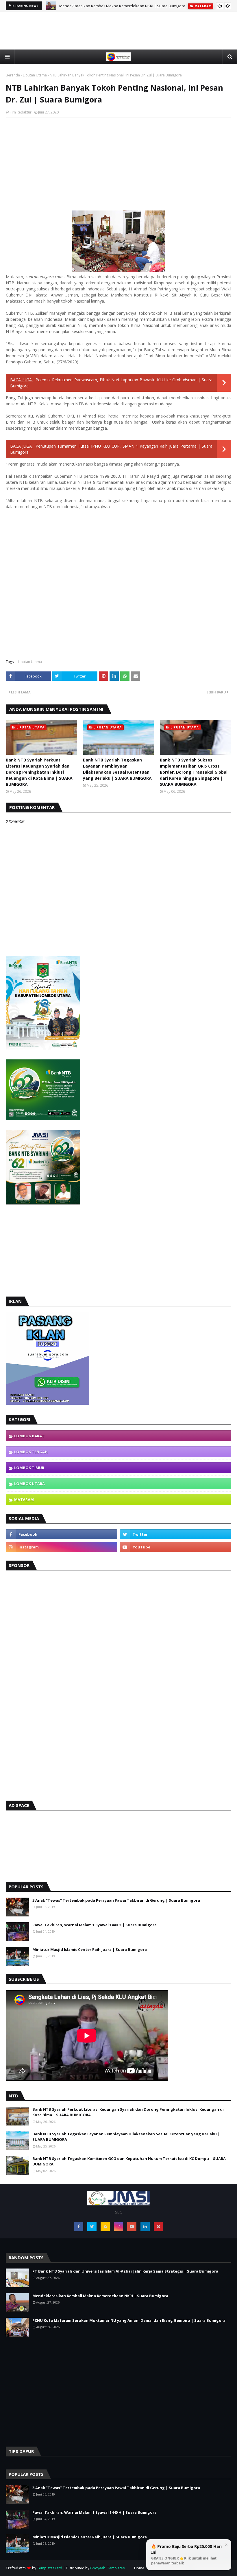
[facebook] (61, 1534)
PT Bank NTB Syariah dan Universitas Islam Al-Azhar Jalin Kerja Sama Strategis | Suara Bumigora (125, 2271)
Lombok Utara (29, 1484)
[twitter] (176, 1534)
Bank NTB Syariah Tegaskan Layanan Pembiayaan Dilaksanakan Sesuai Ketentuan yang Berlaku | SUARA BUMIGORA (117, 769)
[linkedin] (145, 2227)
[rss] (105, 2227)
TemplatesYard (50, 2568)
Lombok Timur (29, 1468)
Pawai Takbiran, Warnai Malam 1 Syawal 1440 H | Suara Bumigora (95, 1925)
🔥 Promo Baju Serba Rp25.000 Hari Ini (186, 2555)
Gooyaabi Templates (107, 2568)
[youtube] (176, 1547)
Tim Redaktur (21, 112)
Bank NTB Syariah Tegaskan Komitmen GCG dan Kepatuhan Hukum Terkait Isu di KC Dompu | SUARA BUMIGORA (129, 2161)
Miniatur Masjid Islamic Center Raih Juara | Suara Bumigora (90, 1949)
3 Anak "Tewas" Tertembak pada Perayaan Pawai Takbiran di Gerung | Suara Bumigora (116, 1900)
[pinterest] (158, 2227)
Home (139, 2568)
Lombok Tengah (31, 1452)
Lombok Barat (29, 1436)
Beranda (13, 75)
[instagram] (61, 1547)
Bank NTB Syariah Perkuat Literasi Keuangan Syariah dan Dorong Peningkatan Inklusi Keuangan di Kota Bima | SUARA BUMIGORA (39, 772)
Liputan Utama (35, 75)
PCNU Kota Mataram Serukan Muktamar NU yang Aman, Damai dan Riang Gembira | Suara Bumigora (129, 2320)
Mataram (24, 1500)
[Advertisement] (118, 44)
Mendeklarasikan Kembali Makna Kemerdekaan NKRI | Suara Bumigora (122, 6)
